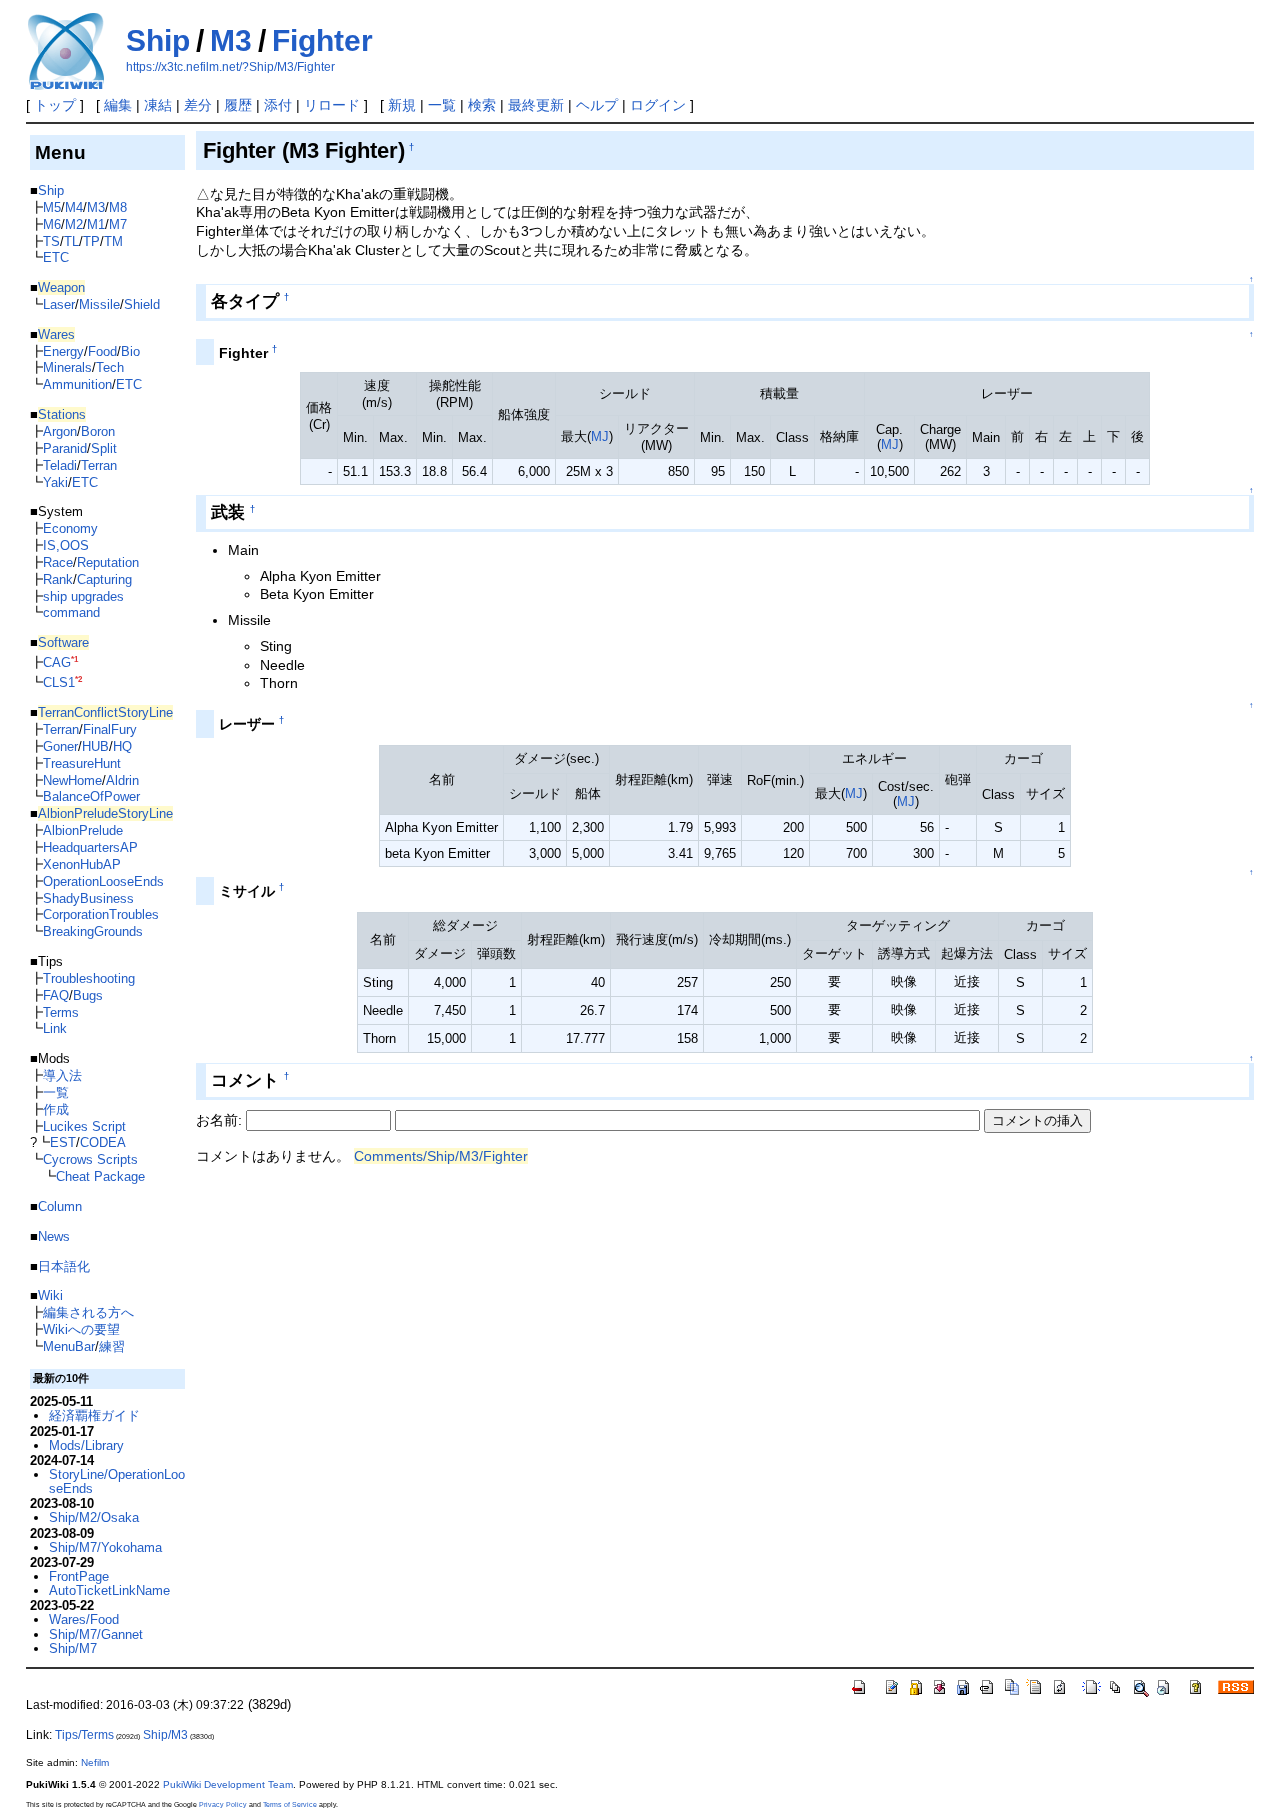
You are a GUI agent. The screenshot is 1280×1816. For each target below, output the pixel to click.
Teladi (60, 465)
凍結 (158, 105)
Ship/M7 (73, 1648)
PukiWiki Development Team (228, 1784)
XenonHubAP (82, 864)
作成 (56, 1109)
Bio (130, 351)
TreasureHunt (82, 763)
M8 (118, 207)
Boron (98, 431)
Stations (62, 414)
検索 (482, 105)
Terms (61, 1012)
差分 (198, 105)
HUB (95, 746)
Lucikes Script (84, 1126)
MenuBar (69, 1346)
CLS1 (59, 682)
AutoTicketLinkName (109, 1590)
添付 (278, 105)
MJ (600, 436)
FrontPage (79, 1576)
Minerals (67, 367)
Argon (60, 431)
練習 (112, 1346)
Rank (58, 579)
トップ (55, 105)
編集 (118, 105)
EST (63, 1142)
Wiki (50, 1295)
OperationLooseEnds (103, 881)
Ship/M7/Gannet (96, 1634)
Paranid (65, 448)
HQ (122, 746)
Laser (59, 304)
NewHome (72, 780)
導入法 (62, 1075)
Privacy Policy (223, 1804)
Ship (158, 40)
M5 (52, 207)
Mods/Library (86, 1445)
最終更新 (536, 105)
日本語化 (64, 1266)
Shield (142, 304)
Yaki (55, 482)
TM (113, 241)
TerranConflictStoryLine (105, 712)
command (71, 612)
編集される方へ (88, 1312)
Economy (70, 528)
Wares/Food (84, 1619)
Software (63, 642)
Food (102, 351)
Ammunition (77, 384)
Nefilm (95, 1762)
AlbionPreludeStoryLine (105, 813)
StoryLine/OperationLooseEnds (117, 1481)
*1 (74, 659)
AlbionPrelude (83, 830)
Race (58, 562)
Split (104, 448)
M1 (96, 224)
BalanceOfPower (91, 796)
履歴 (238, 105)
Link (55, 1028)
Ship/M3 (165, 1735)
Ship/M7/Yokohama (105, 1547)
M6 (52, 224)
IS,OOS (66, 545)
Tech (110, 367)
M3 (231, 40)
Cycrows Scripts (90, 1159)
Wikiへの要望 (81, 1329)
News (54, 1236)
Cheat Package (100, 1176)
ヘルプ (597, 105)
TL (71, 241)
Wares (56, 334)
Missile (99, 304)
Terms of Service (290, 1804)
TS (51, 241)
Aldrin (122, 780)
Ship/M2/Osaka (94, 1517)
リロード (332, 105)
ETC (56, 257)
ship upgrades (83, 596)
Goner (60, 746)
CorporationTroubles (101, 914)
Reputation (108, 562)
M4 (74, 207)
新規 (402, 105)
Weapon (61, 287)
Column (60, 1206)
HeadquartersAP (90, 847)
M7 (118, 224)
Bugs (88, 995)
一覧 (442, 105)
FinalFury (110, 729)
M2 (74, 224)
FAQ (56, 995)
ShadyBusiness (88, 898)
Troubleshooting (89, 978)
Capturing (104, 579)
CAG (57, 662)
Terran (99, 465)
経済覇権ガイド (94, 1415)
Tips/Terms (84, 1735)
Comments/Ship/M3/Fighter (441, 1156)
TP (91, 241)
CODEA (103, 1142)
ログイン (658, 105)
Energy (63, 351)
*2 (78, 679)
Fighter (322, 40)
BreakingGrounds (93, 931)
